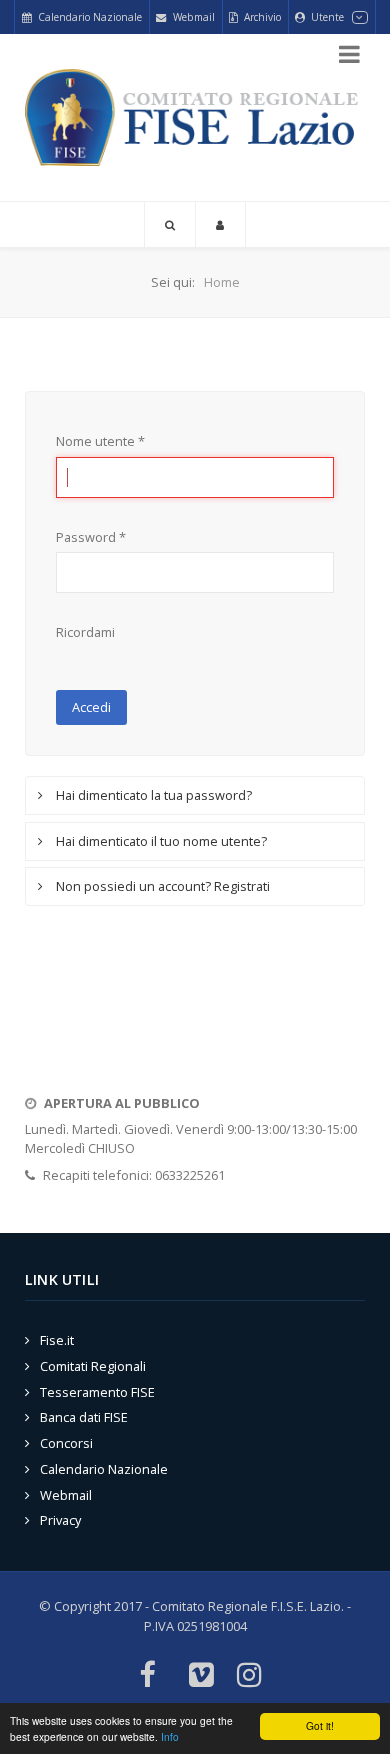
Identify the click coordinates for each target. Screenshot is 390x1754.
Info (170, 1736)
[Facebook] (146, 1676)
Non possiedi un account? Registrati (161, 886)
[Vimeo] (201, 1676)
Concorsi (66, 1443)
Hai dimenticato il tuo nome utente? (160, 841)
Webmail (66, 1495)
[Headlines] (195, 118)
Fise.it (57, 1340)
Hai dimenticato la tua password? (152, 795)
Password (91, 537)
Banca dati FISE (84, 1417)
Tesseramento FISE (97, 1392)
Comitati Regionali (93, 1366)
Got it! (320, 1725)
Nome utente (100, 441)
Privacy (60, 1520)
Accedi (91, 707)
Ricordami (85, 632)
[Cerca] (170, 224)
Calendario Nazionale (104, 1469)
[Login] (220, 224)
